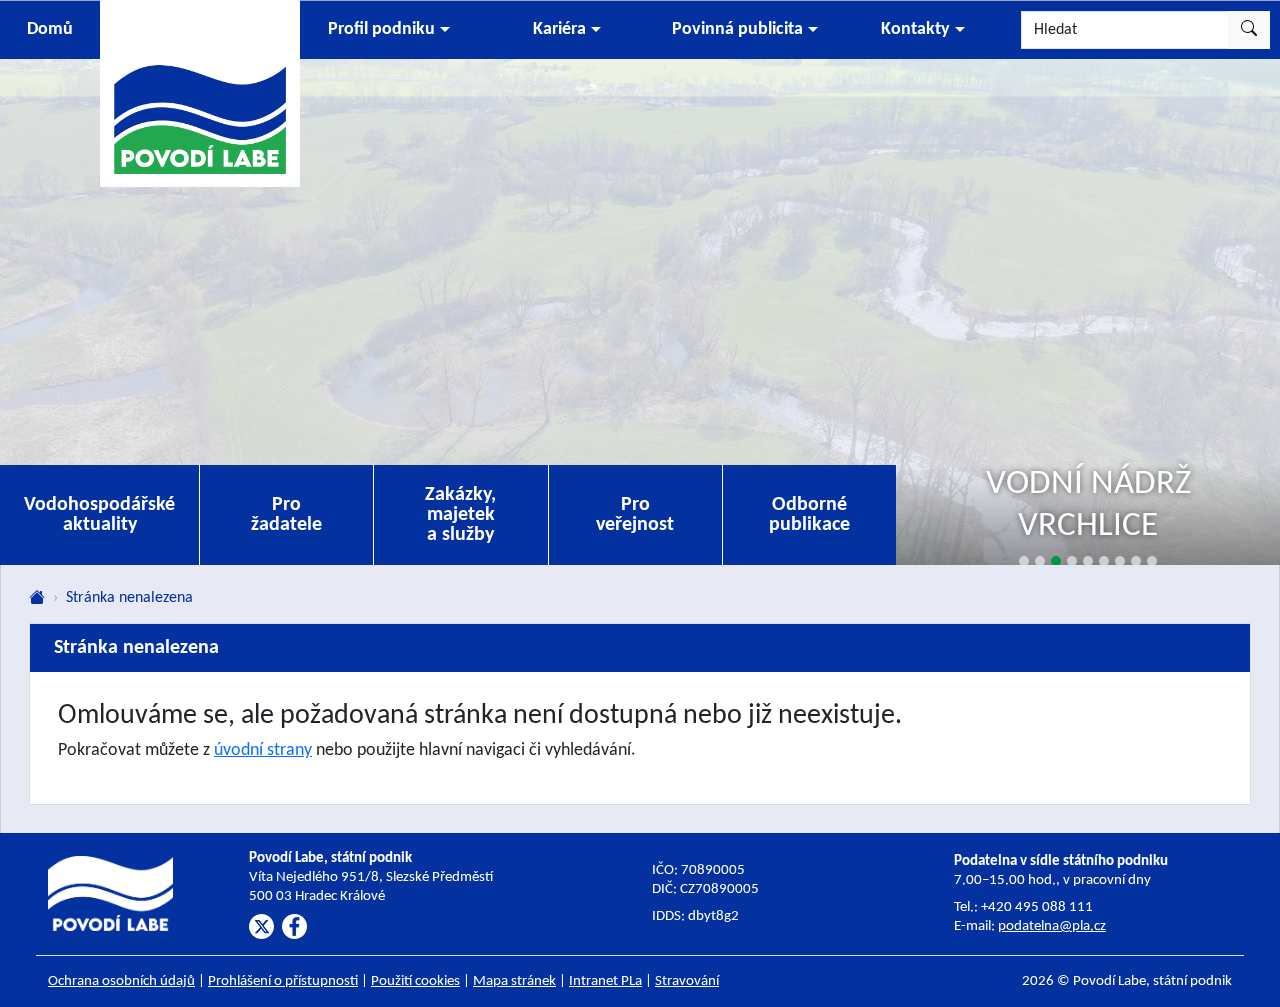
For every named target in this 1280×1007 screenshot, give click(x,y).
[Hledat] (1249, 30)
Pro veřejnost (635, 515)
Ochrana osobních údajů (121, 981)
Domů (50, 29)
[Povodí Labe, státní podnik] (200, 92)
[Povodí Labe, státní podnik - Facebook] (294, 926)
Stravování (687, 981)
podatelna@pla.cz (1052, 926)
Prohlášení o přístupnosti (283, 981)
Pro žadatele (286, 515)
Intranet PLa (605, 981)
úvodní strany (263, 750)
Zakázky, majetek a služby (460, 515)
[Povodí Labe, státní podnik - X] (261, 926)
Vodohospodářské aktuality (99, 515)
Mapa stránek (514, 981)
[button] (389, 30)
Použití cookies (415, 981)
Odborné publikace (809, 515)
